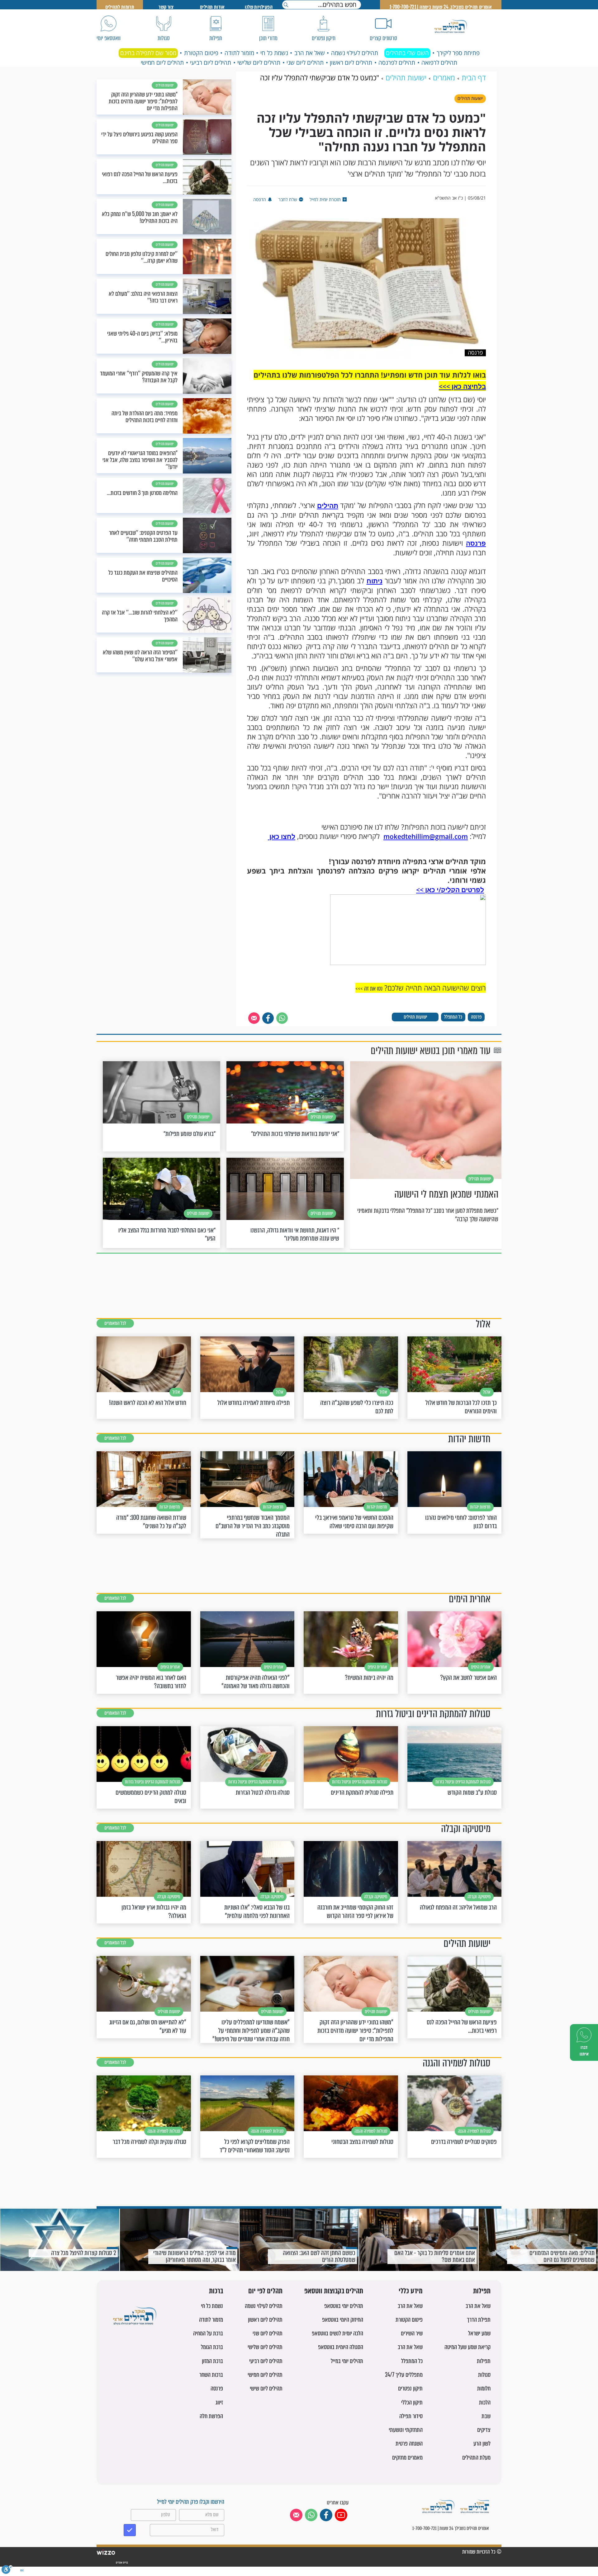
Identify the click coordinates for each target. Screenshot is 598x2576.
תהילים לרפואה (439, 63)
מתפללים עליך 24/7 (404, 2375)
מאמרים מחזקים (407, 2458)
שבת (486, 2416)
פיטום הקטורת (201, 53)
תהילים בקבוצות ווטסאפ (334, 2291)
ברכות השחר (211, 2375)
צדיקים (484, 2430)
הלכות (485, 2402)
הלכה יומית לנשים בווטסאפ (337, 2333)
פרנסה (476, 543)
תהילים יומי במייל (347, 2361)
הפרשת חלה (211, 2416)
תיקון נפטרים (410, 2388)
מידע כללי (411, 2291)
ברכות (216, 2291)
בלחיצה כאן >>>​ (462, 386)
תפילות (482, 2291)
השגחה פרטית (409, 2444)
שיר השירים (412, 2333)
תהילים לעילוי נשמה (355, 53)
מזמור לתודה (239, 53)
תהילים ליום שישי (266, 2388)
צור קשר (166, 7)
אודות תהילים (212, 7)
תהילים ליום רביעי (211, 63)
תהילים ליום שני (305, 63)
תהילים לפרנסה (397, 63)
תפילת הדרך (479, 2320)
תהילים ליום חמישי (162, 63)
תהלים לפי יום (265, 2291)
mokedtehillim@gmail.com (426, 836)
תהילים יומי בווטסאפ (344, 2306)
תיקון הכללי (412, 2402)
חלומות (484, 2388)
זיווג (219, 2402)
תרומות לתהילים (120, 7)
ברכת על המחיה (208, 2333)
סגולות (484, 2375)
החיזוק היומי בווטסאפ (343, 2320)
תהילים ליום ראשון (351, 63)
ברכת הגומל (212, 2347)
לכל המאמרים (115, 1323)
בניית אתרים (122, 2563)
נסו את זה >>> (369, 989)
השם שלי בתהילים (407, 53)
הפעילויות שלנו (259, 7)
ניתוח (375, 581)
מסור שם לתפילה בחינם (148, 53)
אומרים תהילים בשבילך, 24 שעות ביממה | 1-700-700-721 (441, 7)
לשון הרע (482, 2444)
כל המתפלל (453, 1017)
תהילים (328, 506)
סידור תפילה (411, 2416)
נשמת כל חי (274, 53)
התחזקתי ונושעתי (406, 2430)
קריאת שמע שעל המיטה (467, 2347)
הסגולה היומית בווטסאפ (341, 2347)
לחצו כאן (282, 836)
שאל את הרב (310, 53)
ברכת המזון (212, 2361)
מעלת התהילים (476, 2458)
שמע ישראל (479, 2333)
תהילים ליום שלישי (259, 63)
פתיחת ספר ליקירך (458, 53)
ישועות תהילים (415, 1017)
